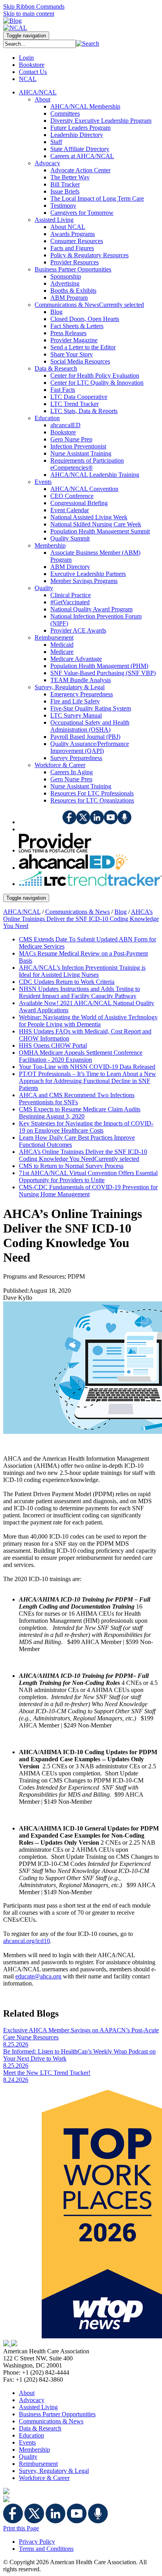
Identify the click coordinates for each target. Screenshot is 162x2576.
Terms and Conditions (46, 2549)
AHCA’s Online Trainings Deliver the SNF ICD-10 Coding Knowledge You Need (81, 919)
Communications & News (77, 912)
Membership (34, 2450)
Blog (121, 912)
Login (26, 58)
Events (27, 2442)
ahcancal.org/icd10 (27, 1941)
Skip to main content (29, 14)
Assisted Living (38, 2407)
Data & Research (40, 2428)
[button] (87, 43)
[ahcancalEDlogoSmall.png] (73, 868)
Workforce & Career (44, 2478)
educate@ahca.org (38, 1976)
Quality (28, 2457)
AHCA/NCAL (22, 912)
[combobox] (40, 44)
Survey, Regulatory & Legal (54, 2471)
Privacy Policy (37, 2542)
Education (31, 2435)
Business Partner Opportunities (57, 2414)
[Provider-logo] (55, 850)
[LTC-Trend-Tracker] (90, 884)
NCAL (28, 79)
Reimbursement (38, 2464)
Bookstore (32, 65)
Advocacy (32, 2400)
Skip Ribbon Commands (34, 6)
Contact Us (33, 72)
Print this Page (21, 2528)
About (27, 2393)
